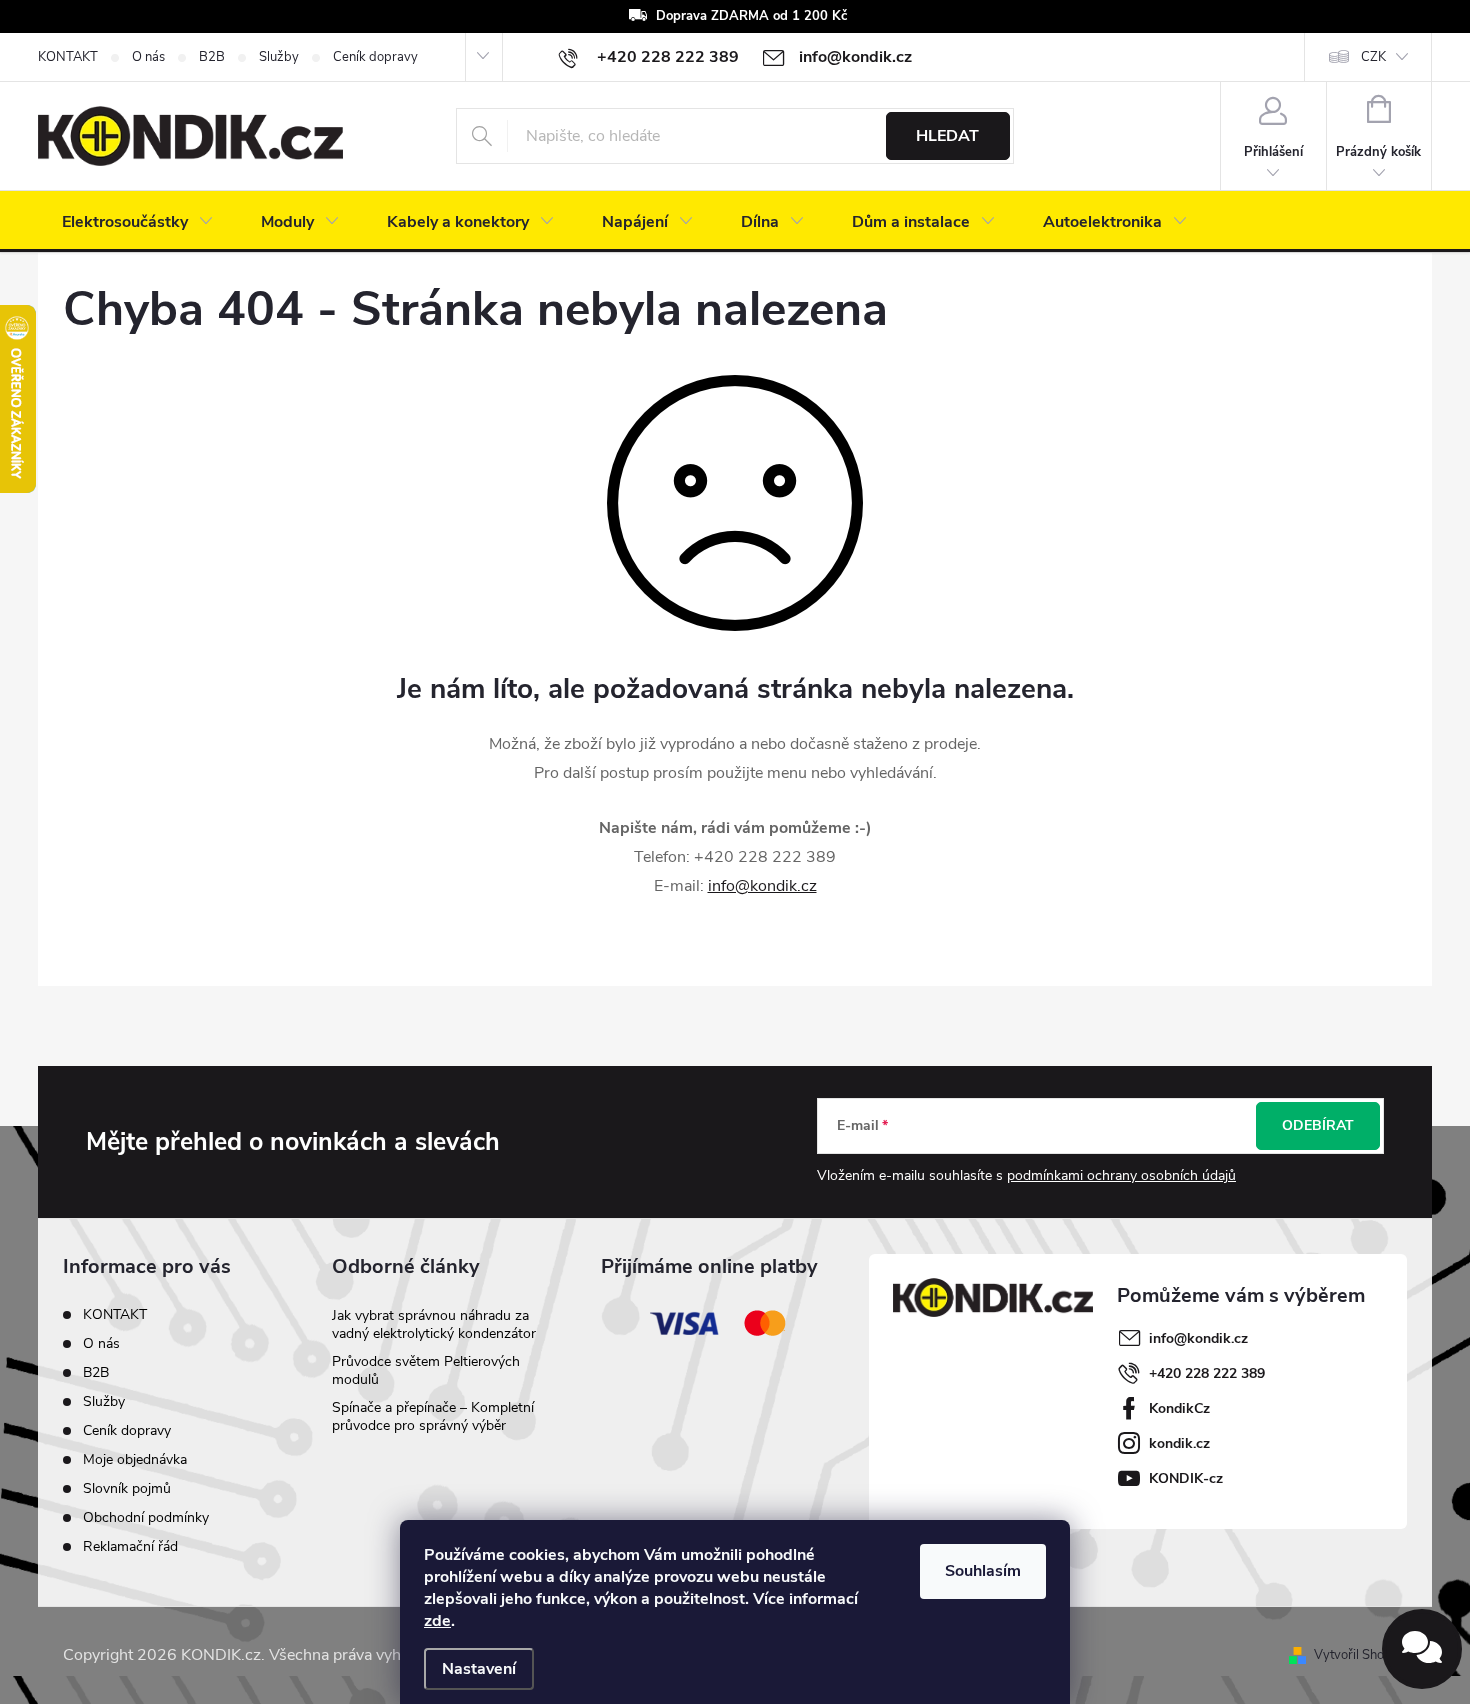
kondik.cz (1179, 1443)
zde (437, 1621)
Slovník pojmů (127, 1488)
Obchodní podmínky (146, 1517)
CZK (1373, 57)
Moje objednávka (135, 1459)
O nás (148, 57)
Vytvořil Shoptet (1360, 1655)
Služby (279, 57)
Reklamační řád (130, 1546)
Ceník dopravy (375, 57)
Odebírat (1318, 1125)
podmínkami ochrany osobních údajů (1121, 1175)
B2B (212, 57)
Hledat (947, 136)
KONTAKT (68, 57)
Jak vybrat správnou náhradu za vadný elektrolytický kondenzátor (434, 1324)
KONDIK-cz (1186, 1478)
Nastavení (479, 1669)
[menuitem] (137, 222)
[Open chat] (1422, 1649)
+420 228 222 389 (1207, 1373)
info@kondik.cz (762, 886)
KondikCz (1179, 1408)
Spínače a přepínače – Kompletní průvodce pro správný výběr (433, 1416)
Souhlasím (983, 1571)
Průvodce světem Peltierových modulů (426, 1370)
